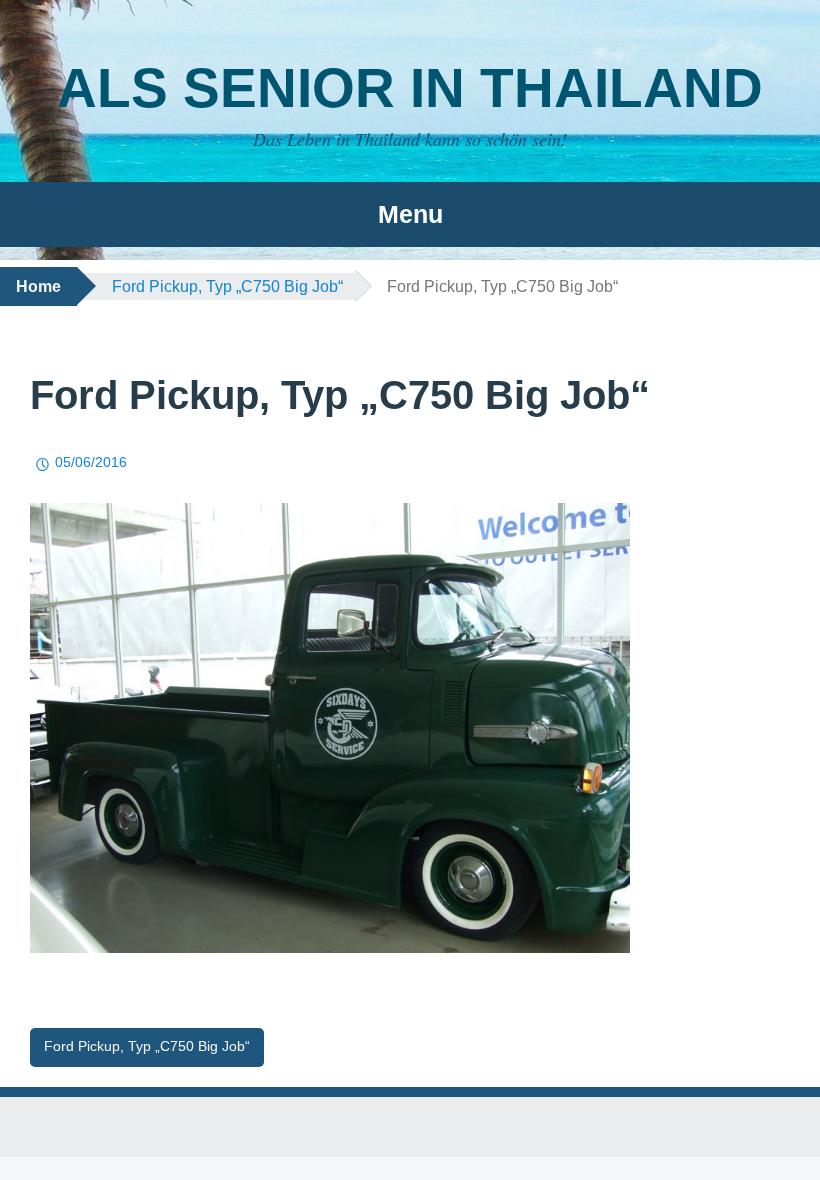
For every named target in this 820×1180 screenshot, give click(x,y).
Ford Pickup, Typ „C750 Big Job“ (227, 286)
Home (38, 286)
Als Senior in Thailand (410, 88)
